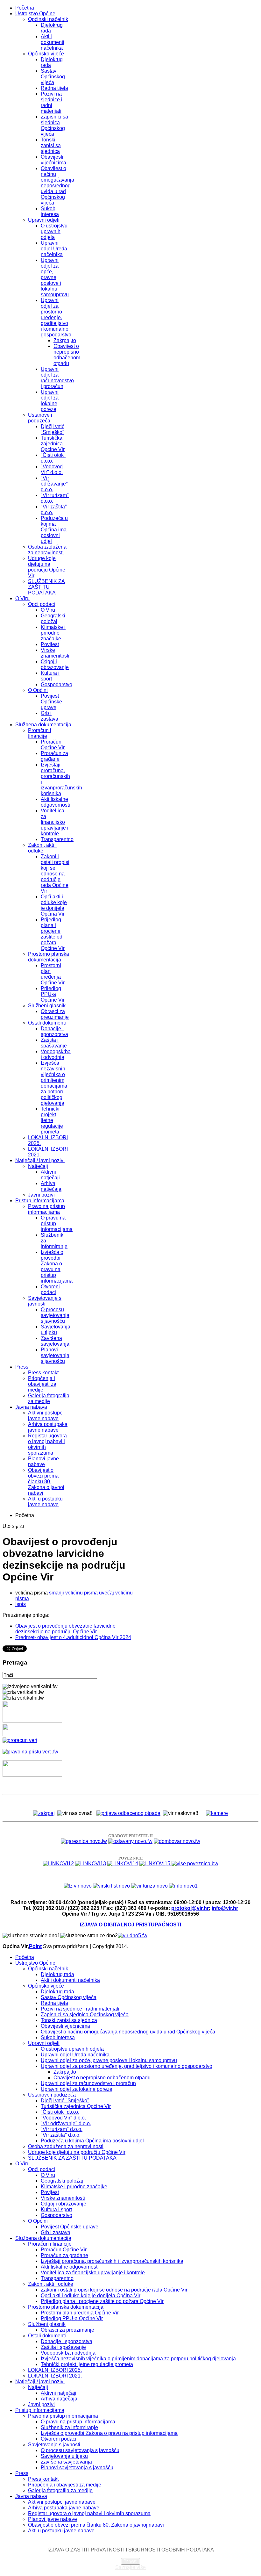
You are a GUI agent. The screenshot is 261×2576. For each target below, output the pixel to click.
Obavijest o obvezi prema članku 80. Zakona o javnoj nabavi (46, 1482)
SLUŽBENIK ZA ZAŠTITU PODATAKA (46, 587)
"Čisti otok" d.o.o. (60, 2112)
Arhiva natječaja (51, 1186)
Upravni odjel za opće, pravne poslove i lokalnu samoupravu (55, 277)
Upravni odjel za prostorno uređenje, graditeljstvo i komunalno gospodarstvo (56, 317)
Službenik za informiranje (69, 2427)
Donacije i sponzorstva (54, 1031)
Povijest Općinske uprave (51, 702)
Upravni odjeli (44, 220)
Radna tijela (54, 88)
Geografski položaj (53, 619)
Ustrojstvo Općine (35, 14)
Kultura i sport (50, 676)
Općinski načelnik (48, 19)
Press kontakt (43, 1373)
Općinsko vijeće (46, 54)
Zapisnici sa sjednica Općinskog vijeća (54, 125)
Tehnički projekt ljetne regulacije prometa (52, 1120)
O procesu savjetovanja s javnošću (55, 1315)
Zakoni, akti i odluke (42, 848)
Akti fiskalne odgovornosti (55, 802)
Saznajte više (130, 2567)
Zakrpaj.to (65, 340)
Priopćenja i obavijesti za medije (42, 1384)
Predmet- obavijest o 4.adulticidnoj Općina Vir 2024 (73, 1637)
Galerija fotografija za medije (49, 1398)
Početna (25, 8)
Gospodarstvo (56, 684)
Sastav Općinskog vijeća (53, 77)
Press (22, 1367)
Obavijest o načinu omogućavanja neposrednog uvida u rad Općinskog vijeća (57, 186)
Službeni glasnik (47, 1006)
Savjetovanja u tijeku (56, 1330)
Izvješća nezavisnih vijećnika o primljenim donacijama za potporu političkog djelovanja (54, 1083)
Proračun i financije (40, 733)
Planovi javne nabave (43, 1461)
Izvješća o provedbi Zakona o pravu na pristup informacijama (57, 1266)
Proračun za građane (54, 756)
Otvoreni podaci (50, 1289)
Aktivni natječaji (50, 1175)
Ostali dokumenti (47, 1023)
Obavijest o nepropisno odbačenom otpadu (67, 355)
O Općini (38, 690)
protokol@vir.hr (190, 1908)
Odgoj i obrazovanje (55, 664)
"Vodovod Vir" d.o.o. (52, 469)
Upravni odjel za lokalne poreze (50, 401)
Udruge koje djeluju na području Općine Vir (47, 567)
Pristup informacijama (40, 1201)
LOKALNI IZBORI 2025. (55, 2370)
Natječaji (38, 1166)
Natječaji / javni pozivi (40, 1160)
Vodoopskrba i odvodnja (56, 1054)
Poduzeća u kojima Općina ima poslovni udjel (54, 530)
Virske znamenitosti (55, 653)
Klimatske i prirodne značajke (53, 633)
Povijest (50, 644)
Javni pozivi (41, 1195)
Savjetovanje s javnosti (45, 1301)
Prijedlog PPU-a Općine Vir (53, 994)
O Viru (22, 598)
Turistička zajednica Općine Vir (53, 444)
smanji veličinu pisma (73, 1593)
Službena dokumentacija (43, 725)
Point (35, 1946)
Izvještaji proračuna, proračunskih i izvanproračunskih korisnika (112, 2261)
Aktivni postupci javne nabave (46, 1416)
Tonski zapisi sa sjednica (51, 145)
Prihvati (130, 2561)
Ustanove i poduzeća (40, 418)
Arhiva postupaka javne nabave (48, 1427)
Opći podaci (42, 604)
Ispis (21, 1604)
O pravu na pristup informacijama (78, 2422)
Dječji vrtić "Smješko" (53, 429)
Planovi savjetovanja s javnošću (55, 1355)
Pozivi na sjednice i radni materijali (52, 102)
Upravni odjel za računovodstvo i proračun (57, 378)
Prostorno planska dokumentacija (49, 957)
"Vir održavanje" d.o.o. (54, 484)
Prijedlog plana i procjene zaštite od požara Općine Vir (53, 934)
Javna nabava (31, 1407)
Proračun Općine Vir (53, 745)
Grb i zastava (49, 716)
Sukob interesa (50, 211)
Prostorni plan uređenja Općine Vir (53, 974)
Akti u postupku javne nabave (45, 1502)
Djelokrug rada (57, 1974)
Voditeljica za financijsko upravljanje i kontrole (55, 822)
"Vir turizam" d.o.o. (62, 2129)
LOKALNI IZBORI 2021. (55, 2376)
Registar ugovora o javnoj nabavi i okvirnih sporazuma (89, 2513)
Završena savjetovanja (55, 1341)
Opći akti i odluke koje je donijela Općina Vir (54, 905)
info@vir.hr (225, 1908)
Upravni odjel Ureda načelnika (54, 249)
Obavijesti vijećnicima (53, 160)
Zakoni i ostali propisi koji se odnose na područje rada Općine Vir (55, 874)
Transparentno (57, 839)
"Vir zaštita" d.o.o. (61, 2135)
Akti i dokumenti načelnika (53, 42)
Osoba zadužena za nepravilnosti (47, 550)
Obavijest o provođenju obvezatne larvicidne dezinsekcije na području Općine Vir (65, 1629)
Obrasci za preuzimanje (55, 1014)
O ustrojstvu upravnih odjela (54, 231)
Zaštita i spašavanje (54, 1043)
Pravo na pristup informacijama (46, 1209)
